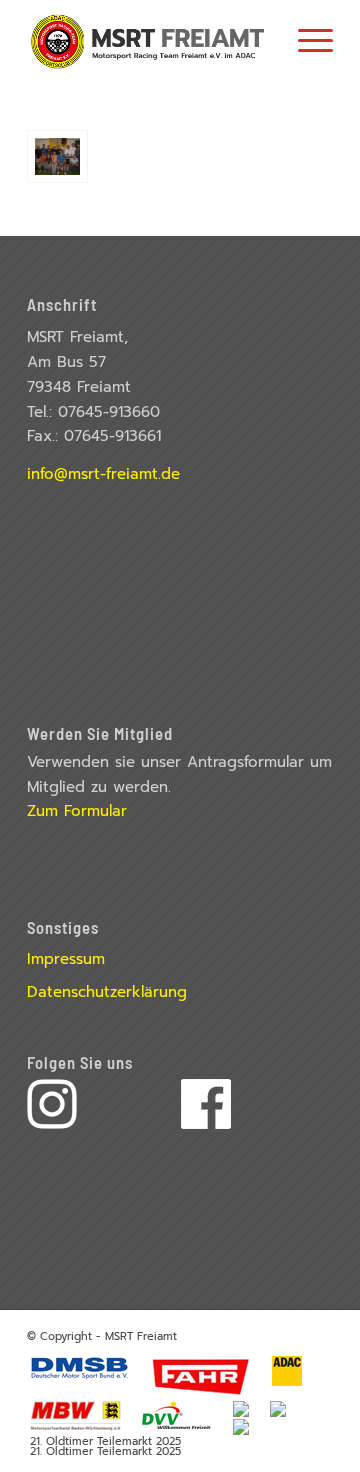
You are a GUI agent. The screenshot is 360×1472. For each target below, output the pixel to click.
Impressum (66, 959)
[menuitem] (305, 40)
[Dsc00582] (57, 156)
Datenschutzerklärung (107, 992)
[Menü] (305, 40)
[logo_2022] (149, 40)
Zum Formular (77, 811)
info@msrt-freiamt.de (103, 474)
